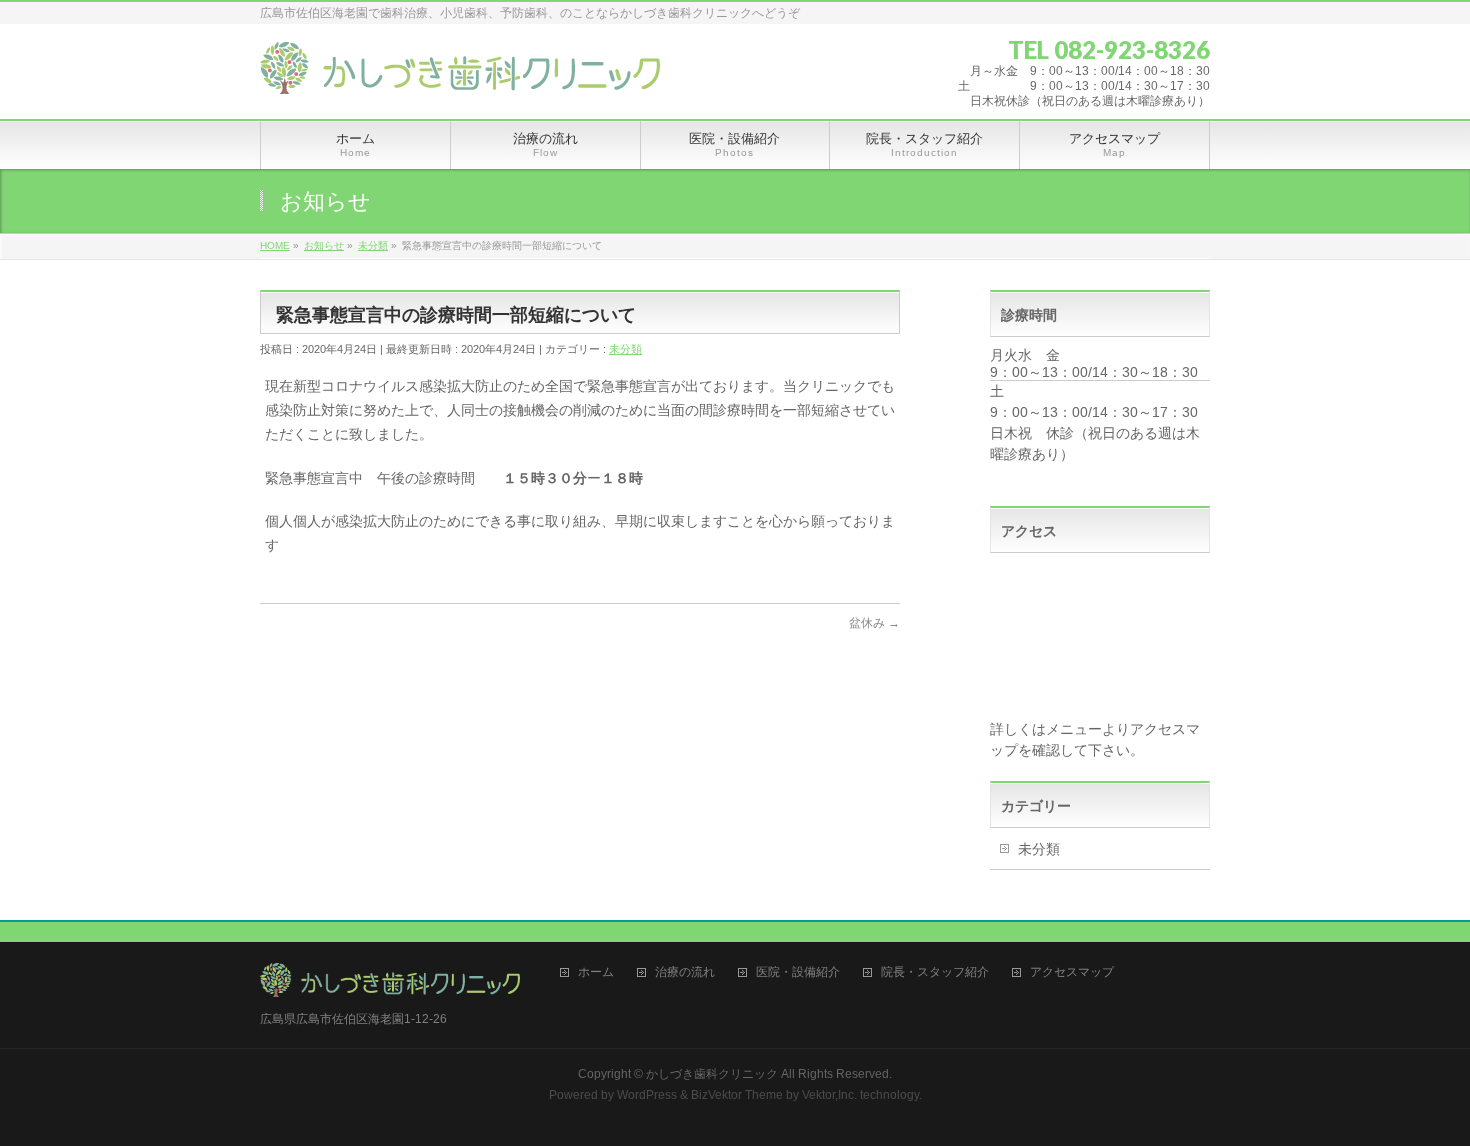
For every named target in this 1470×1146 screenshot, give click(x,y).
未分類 (625, 349)
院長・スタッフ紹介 (935, 972)
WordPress (647, 1095)
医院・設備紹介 (798, 972)
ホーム (596, 972)
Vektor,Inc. (829, 1095)
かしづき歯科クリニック (712, 1074)
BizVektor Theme (737, 1095)
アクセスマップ (1072, 972)
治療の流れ (685, 972)
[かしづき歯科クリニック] (460, 71)
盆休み (874, 623)
